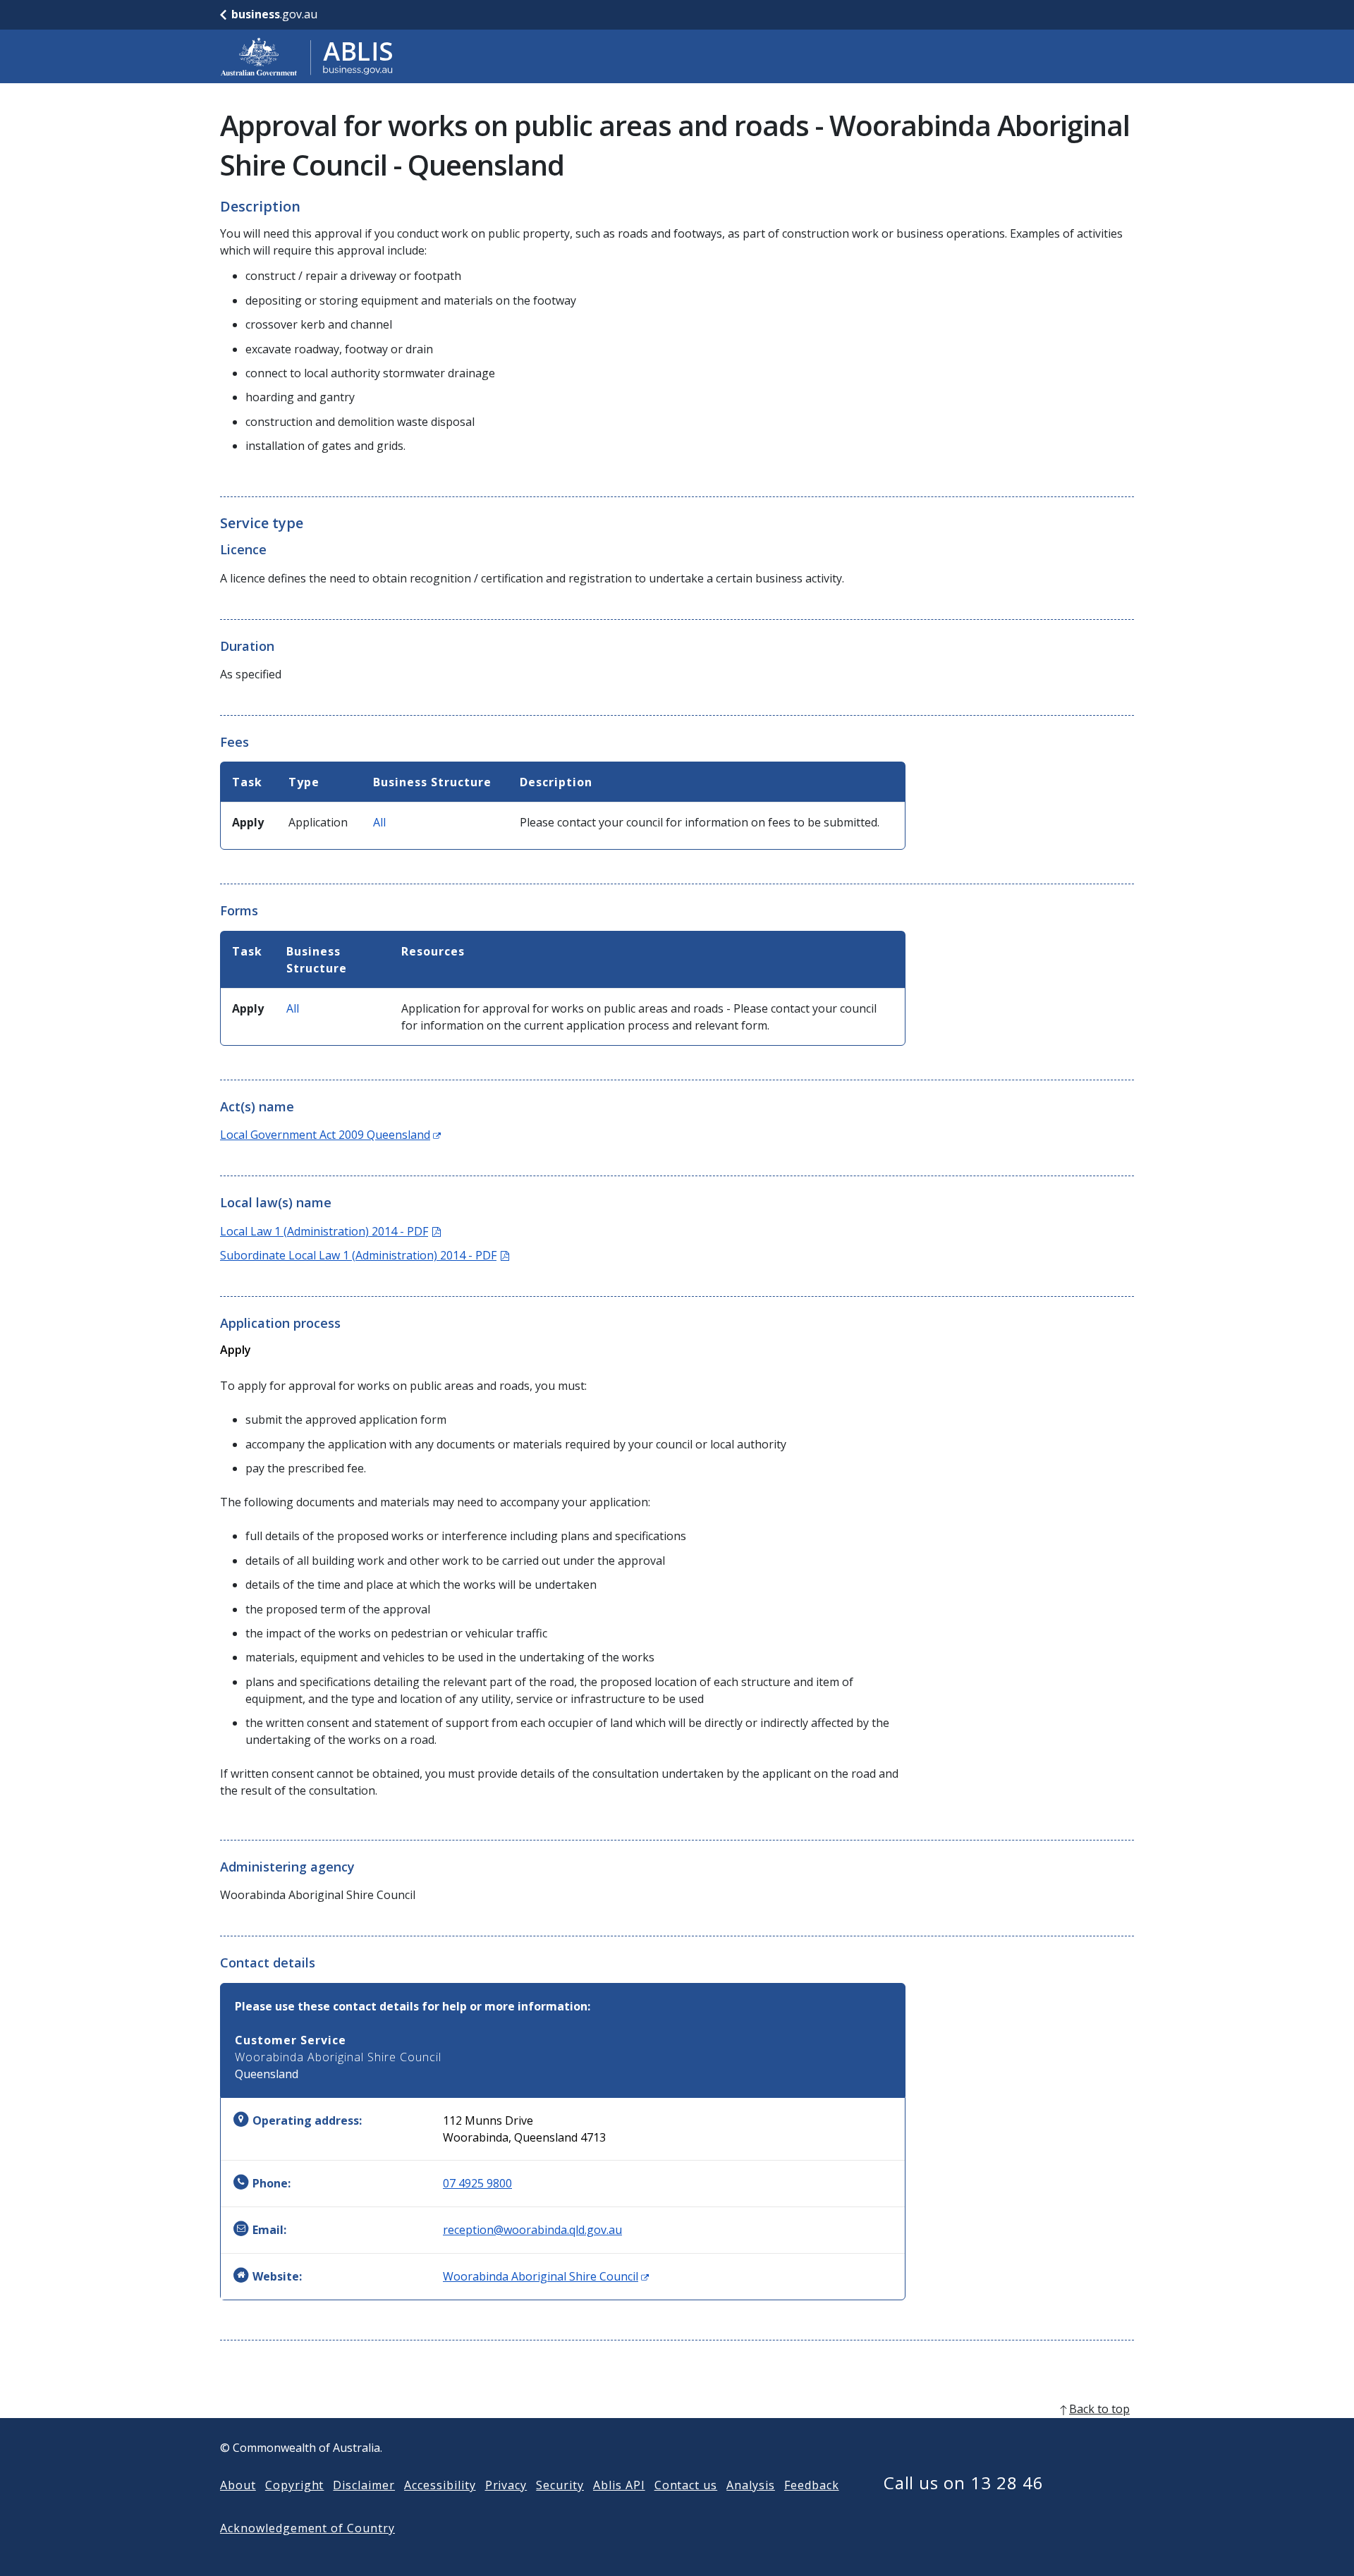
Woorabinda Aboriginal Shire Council (546, 2276)
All (379, 822)
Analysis (751, 2485)
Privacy (506, 2485)
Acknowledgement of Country (307, 2528)
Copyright (295, 2485)
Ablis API (619, 2485)
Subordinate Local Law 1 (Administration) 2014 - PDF (365, 1255)
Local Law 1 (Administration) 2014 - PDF (330, 1231)
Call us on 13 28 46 (964, 2483)
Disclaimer (364, 2485)
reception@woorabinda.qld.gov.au (532, 2230)
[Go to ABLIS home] (307, 56)
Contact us (686, 2485)
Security (560, 2485)
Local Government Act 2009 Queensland (330, 1135)
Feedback (812, 2485)
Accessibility (440, 2485)
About (238, 2485)
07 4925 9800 (477, 2183)
